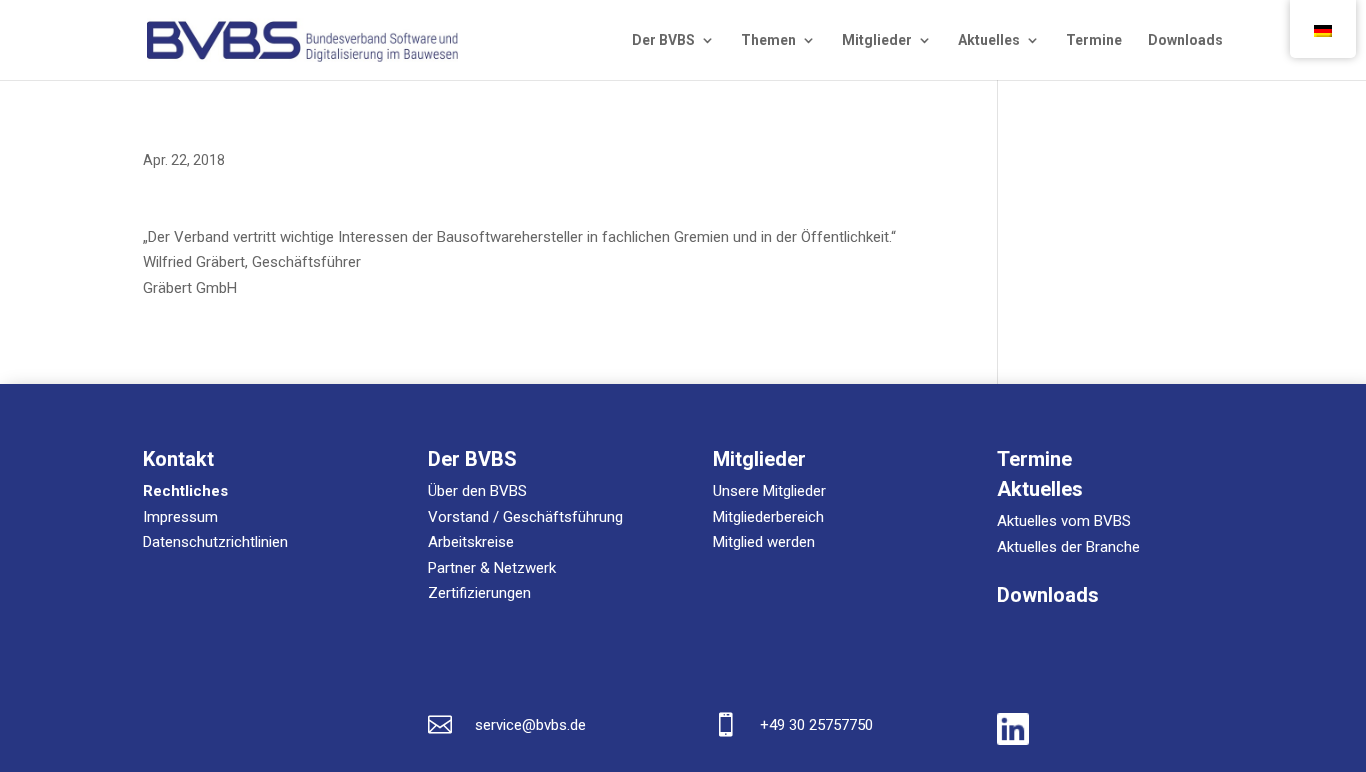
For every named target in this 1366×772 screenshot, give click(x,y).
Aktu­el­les (989, 40)
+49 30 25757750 (816, 725)
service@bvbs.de (530, 725)
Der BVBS (663, 40)
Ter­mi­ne (1094, 40)
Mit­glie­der (877, 40)
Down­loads (1185, 40)
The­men (768, 40)
